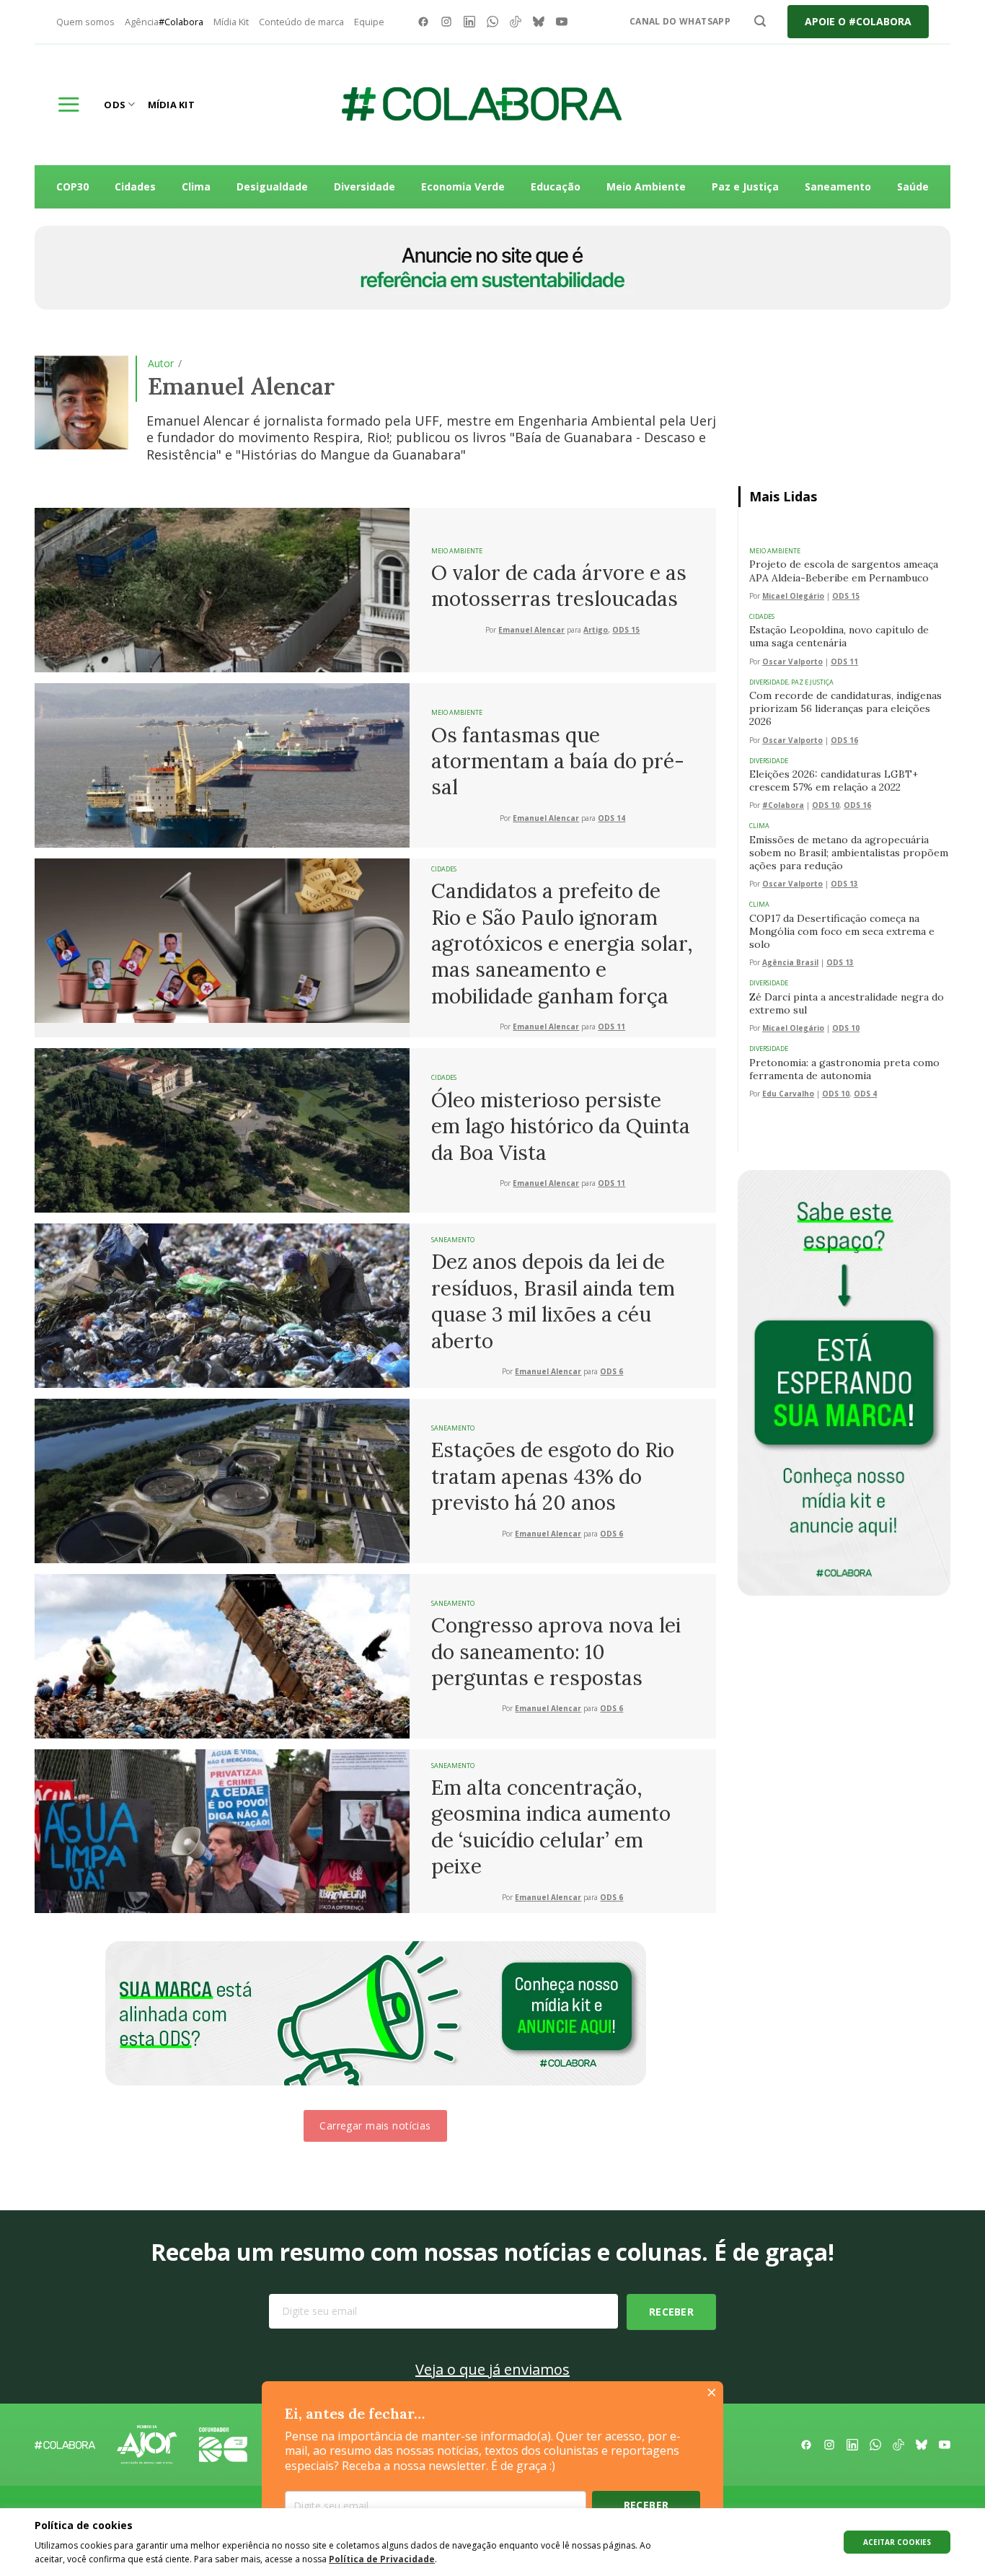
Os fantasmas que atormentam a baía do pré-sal (558, 761)
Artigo (596, 630)
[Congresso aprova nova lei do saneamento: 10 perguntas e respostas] (222, 1655)
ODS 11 (611, 1027)
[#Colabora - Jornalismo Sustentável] (482, 105)
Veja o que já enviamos (492, 2369)
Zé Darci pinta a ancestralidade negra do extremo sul (847, 1003)
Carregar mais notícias (375, 2126)
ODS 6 (611, 1372)
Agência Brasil (790, 963)
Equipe (369, 22)
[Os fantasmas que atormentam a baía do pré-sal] (222, 764)
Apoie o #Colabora (858, 21)
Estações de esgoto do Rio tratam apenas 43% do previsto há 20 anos (553, 1476)
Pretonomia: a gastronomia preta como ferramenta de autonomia (844, 1069)
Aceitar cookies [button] (897, 2542)
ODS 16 (844, 740)
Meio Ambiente (646, 186)
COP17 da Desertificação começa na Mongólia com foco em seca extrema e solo (842, 931)
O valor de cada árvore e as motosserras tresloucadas (559, 586)
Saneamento (838, 186)
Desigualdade (272, 186)
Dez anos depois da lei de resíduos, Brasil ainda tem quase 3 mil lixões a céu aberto (553, 1301)
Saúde (913, 186)
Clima (196, 186)
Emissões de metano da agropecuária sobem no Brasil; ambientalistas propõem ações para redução (849, 853)
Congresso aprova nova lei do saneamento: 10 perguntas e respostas (556, 1652)
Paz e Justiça (745, 186)
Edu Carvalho (788, 1094)
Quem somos (85, 22)
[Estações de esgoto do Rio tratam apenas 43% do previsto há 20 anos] (222, 1480)
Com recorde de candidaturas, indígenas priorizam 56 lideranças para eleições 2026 (845, 708)
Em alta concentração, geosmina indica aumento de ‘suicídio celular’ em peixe (551, 1827)
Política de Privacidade (382, 2559)
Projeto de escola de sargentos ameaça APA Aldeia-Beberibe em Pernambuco (844, 571)
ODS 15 (626, 630)
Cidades (135, 186)
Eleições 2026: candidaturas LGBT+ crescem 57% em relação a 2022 (834, 781)
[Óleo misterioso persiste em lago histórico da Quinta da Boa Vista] (222, 1129)
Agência (164, 22)
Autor (161, 363)
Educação (556, 186)
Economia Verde (463, 186)
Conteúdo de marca (301, 22)
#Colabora (783, 805)
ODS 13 (844, 884)
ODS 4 (865, 1094)
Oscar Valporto (792, 662)
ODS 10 (826, 805)
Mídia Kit (231, 22)
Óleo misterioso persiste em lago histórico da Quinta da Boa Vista (561, 1126)
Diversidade (365, 186)
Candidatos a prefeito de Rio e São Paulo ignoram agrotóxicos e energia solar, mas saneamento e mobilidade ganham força (562, 944)
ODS (115, 105)
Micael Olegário (793, 596)
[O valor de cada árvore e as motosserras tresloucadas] (222, 589)
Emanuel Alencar (531, 630)
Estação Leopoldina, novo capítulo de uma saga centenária (839, 636)
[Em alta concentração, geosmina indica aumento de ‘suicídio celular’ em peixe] (222, 1830)
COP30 (72, 186)
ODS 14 (611, 818)
